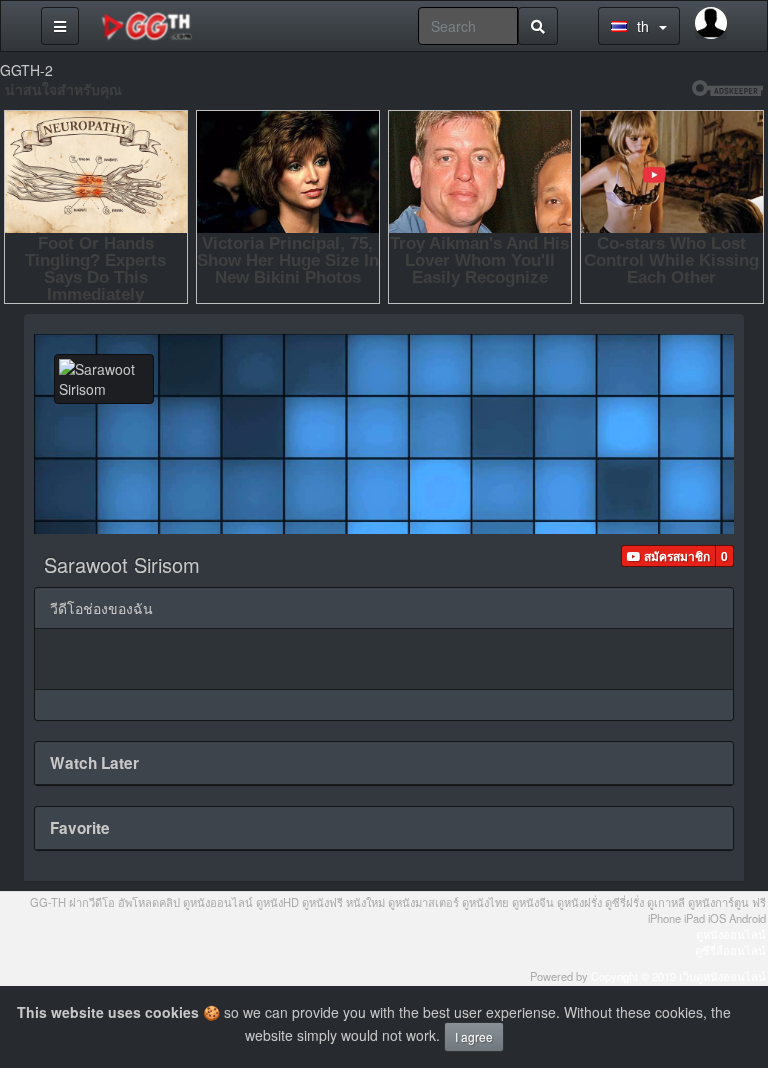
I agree (474, 1036)
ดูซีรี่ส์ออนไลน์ (730, 950)
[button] (668, 556)
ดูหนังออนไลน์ (731, 934)
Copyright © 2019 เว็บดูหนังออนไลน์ (678, 976)
